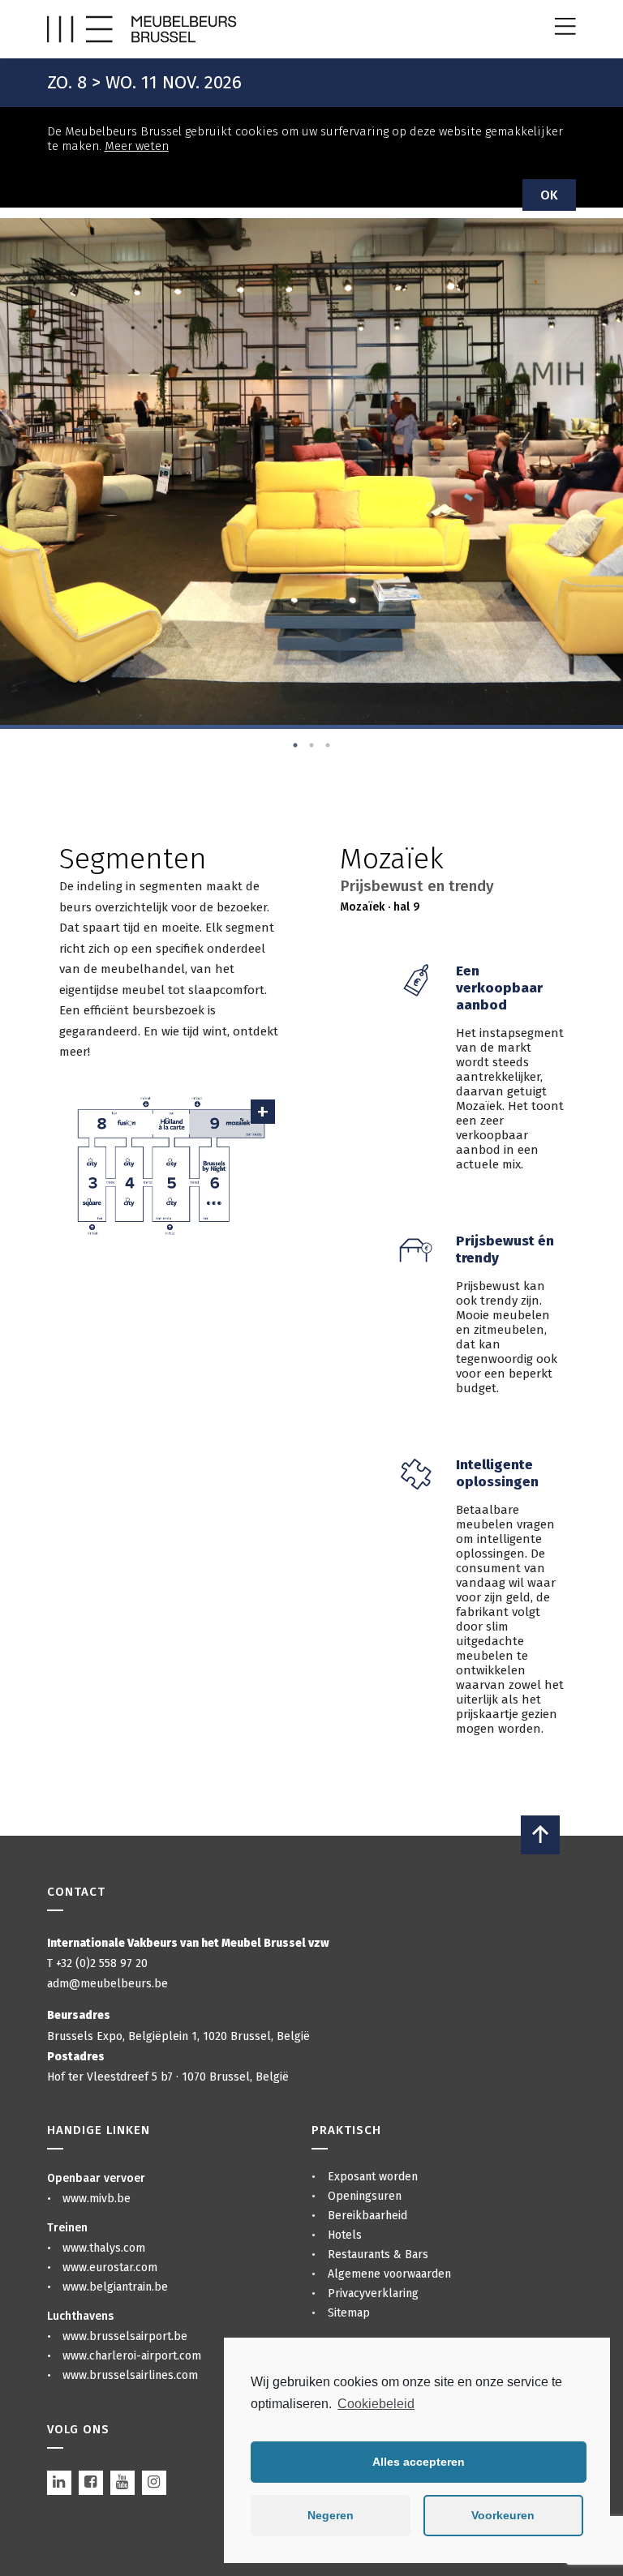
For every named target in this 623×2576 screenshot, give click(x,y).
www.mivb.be (97, 2199)
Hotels (345, 2235)
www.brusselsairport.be (125, 2336)
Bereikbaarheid (367, 2216)
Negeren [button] (331, 2515)
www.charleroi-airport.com (132, 2356)
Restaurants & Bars (378, 2255)
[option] (311, 471)
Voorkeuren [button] (503, 2515)
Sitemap (349, 2313)
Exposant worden (373, 2177)
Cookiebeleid (376, 2404)
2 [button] (311, 745)
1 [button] (295, 745)
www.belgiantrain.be (115, 2287)
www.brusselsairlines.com (130, 2375)
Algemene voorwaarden (389, 2274)
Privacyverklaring (373, 2293)
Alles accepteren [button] (419, 2462)
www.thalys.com (104, 2248)
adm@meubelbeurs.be (107, 1984)
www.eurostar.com (110, 2267)
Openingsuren (365, 2196)
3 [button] (328, 745)
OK (549, 195)
